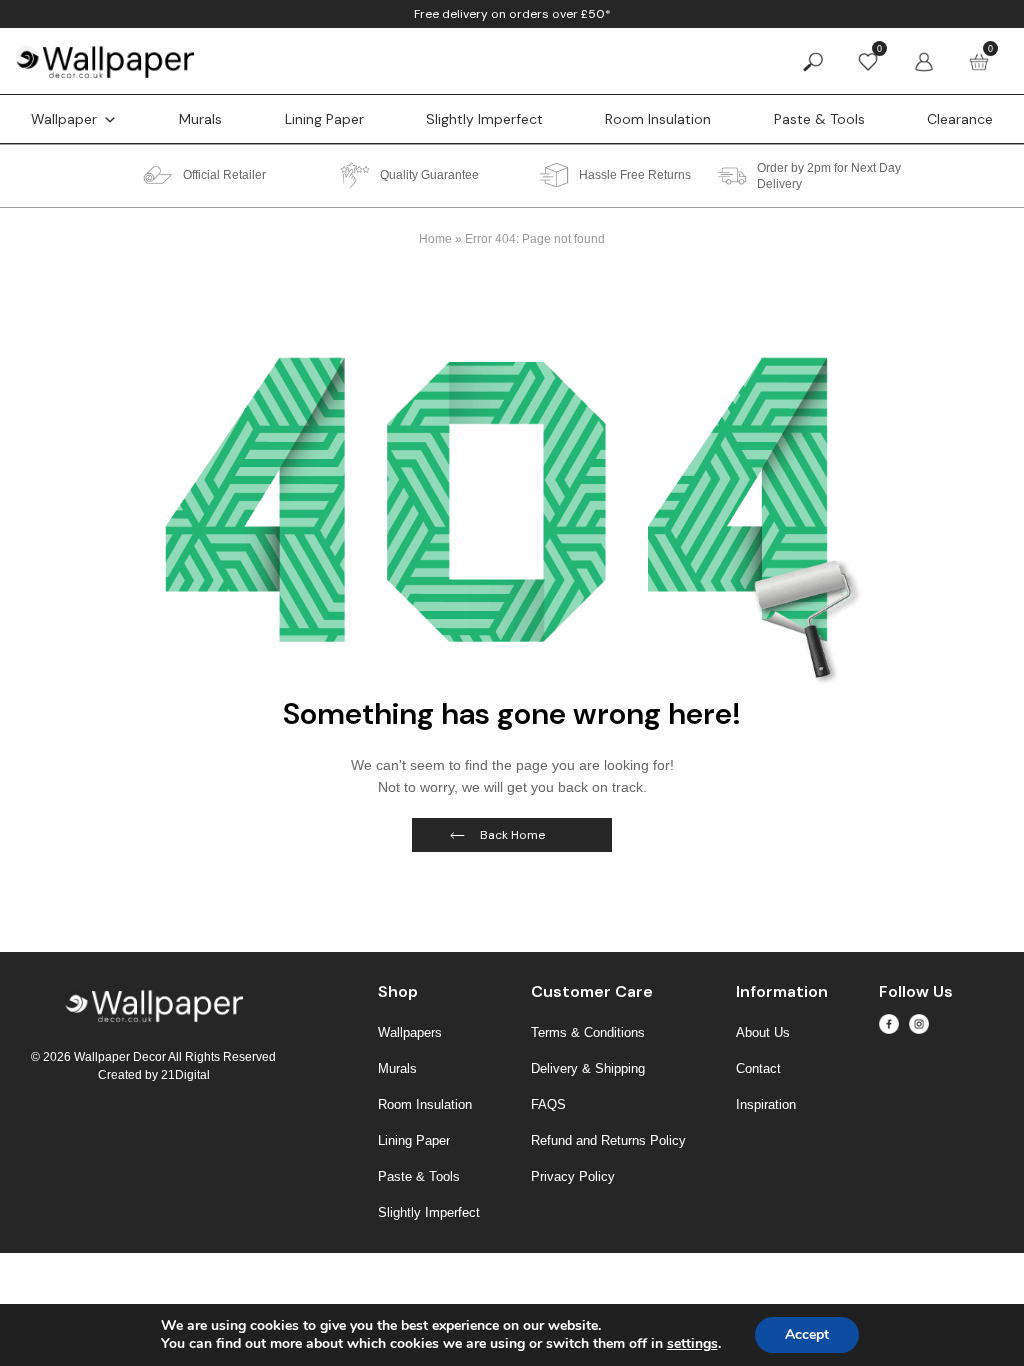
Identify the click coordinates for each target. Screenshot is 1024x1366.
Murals (200, 119)
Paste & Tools (819, 119)
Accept (807, 1334)
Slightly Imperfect (484, 119)
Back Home (512, 835)
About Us (763, 1032)
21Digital (185, 1075)
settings (692, 1344)
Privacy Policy (573, 1176)
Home (435, 239)
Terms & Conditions (588, 1032)
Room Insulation (658, 119)
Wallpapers (410, 1032)
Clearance (960, 119)
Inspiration (766, 1104)
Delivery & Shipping (588, 1068)
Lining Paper (324, 119)
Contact (758, 1068)
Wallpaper (64, 119)
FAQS (548, 1104)
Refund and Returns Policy (608, 1140)
